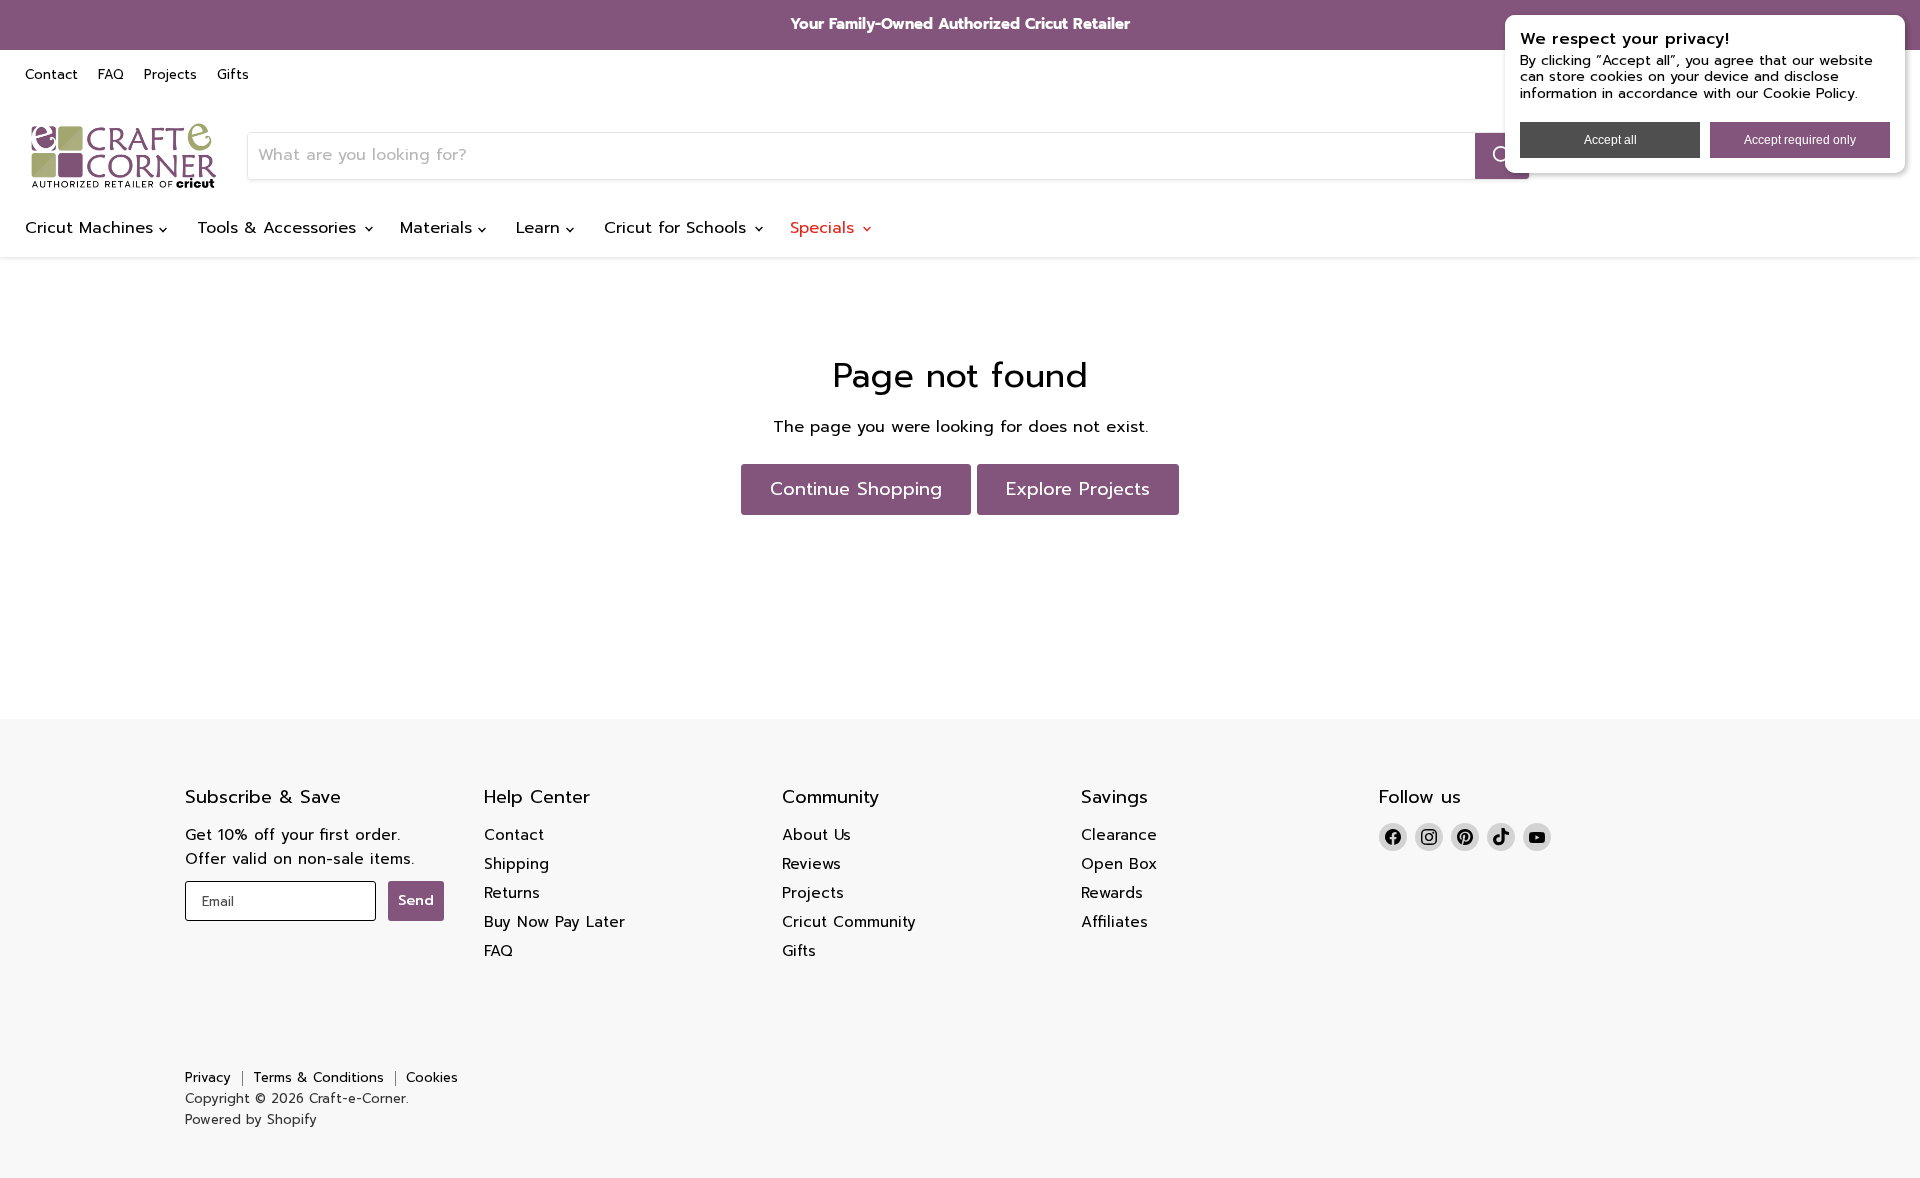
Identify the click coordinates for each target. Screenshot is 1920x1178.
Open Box (1119, 864)
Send (416, 900)
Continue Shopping (856, 489)
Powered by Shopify (251, 1119)
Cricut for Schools (678, 228)
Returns (512, 893)
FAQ (111, 75)
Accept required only (1800, 140)
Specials (825, 228)
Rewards (1112, 893)
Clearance (1119, 835)
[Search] (1502, 156)
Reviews (811, 864)
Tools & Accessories (279, 228)
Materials (439, 228)
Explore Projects (1078, 489)
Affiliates (1114, 922)
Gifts (233, 75)
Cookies (432, 1077)
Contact (51, 75)
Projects (170, 75)
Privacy (208, 1077)
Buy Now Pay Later (554, 922)
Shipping (516, 864)
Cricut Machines (92, 228)
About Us (816, 835)
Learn (541, 228)
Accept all (1610, 140)
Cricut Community (849, 922)
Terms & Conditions (318, 1077)
